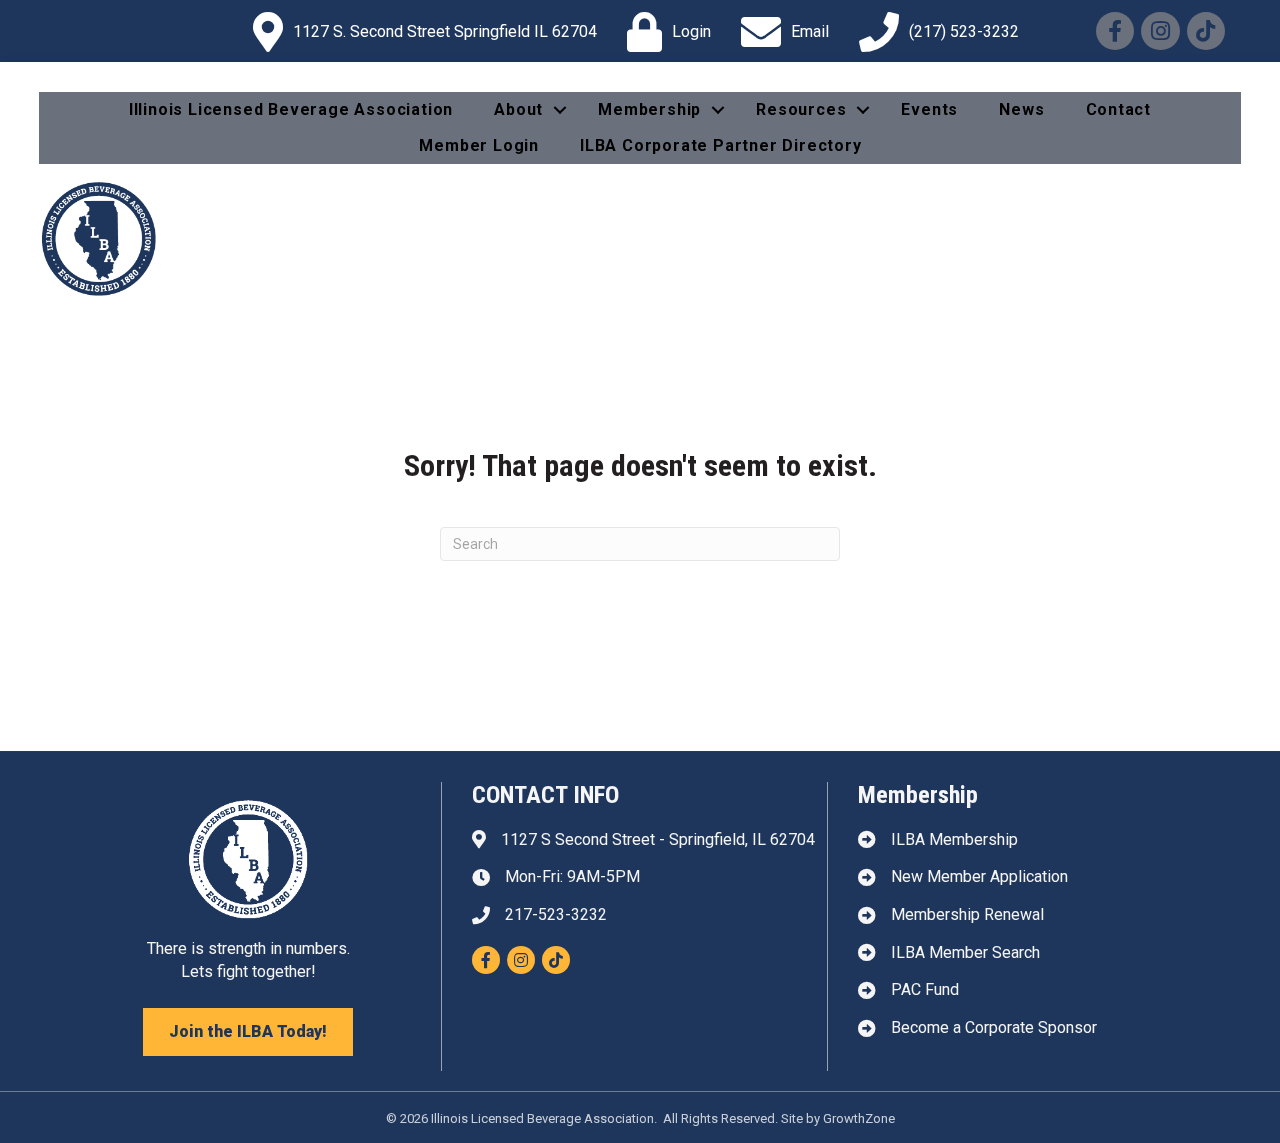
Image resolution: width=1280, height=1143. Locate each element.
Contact (1119, 109)
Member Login (479, 145)
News (1021, 109)
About (518, 109)
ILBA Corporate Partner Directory (721, 145)
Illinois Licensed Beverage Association (291, 109)
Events (929, 109)
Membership (649, 109)
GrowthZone (859, 1118)
